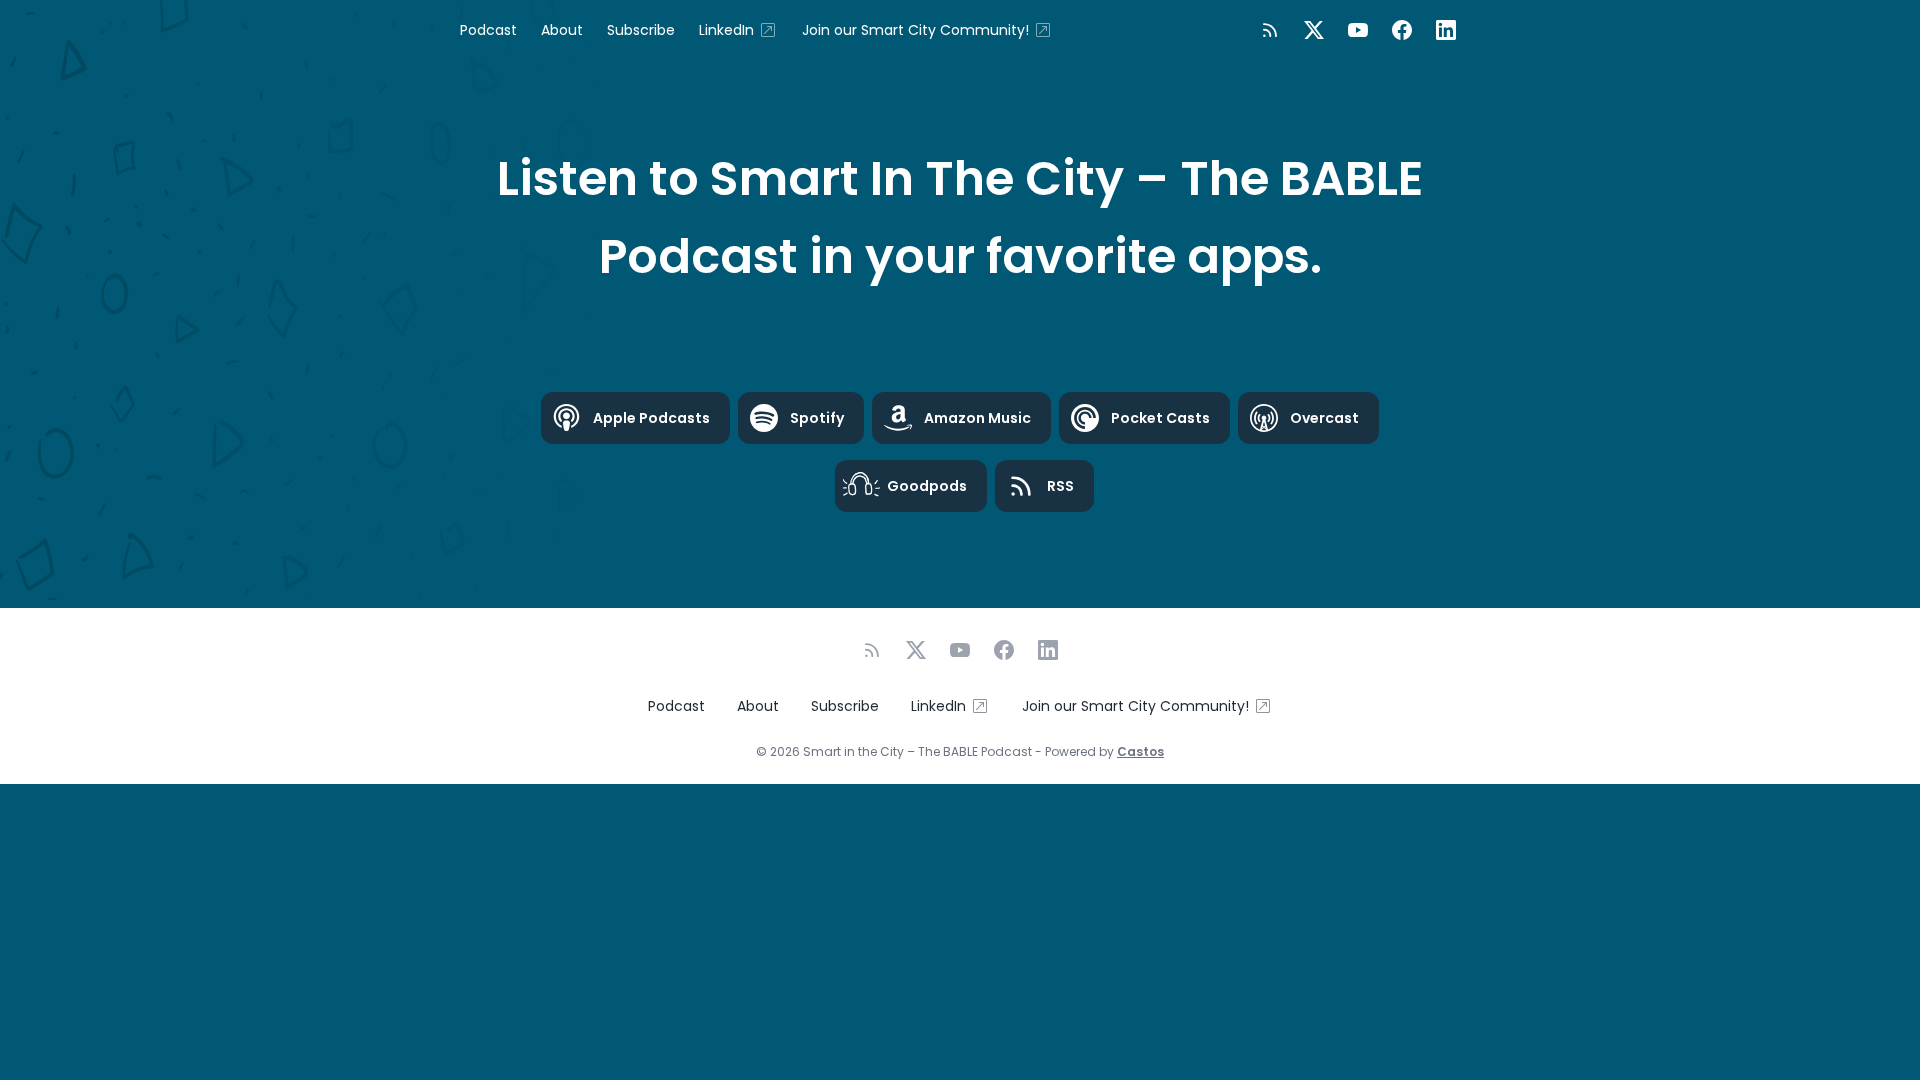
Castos (1140, 751)
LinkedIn (726, 30)
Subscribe (641, 30)
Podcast (488, 30)
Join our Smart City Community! (915, 30)
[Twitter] (1314, 30)
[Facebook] (1402, 30)
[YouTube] (1358, 30)
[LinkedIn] (1446, 30)
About (562, 30)
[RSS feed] (1270, 30)
